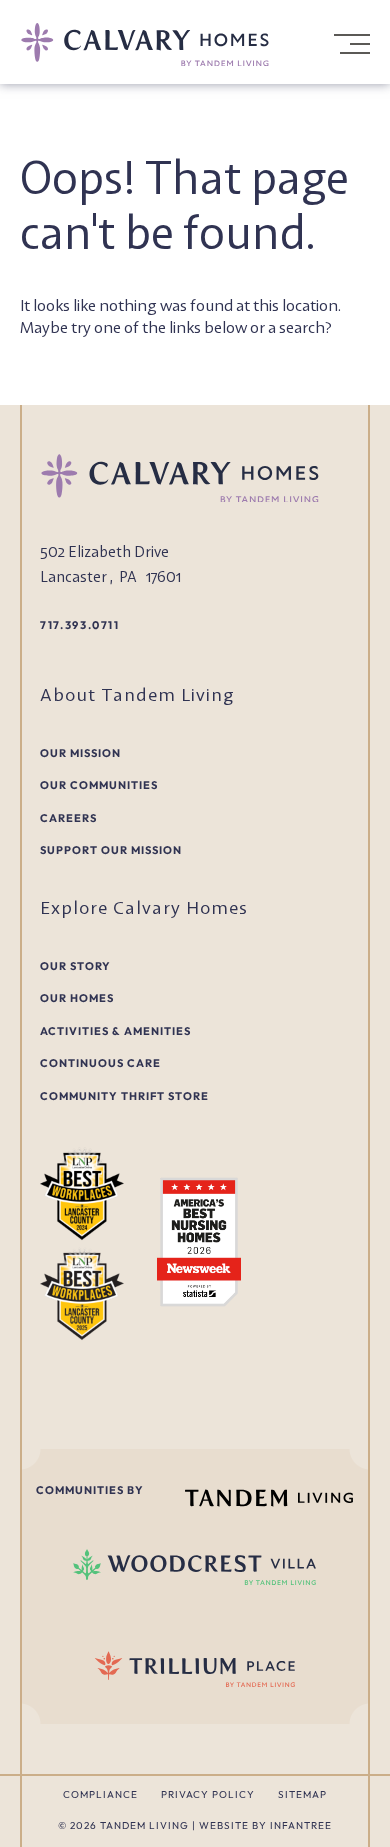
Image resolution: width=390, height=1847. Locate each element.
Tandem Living (146, 1825)
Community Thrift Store (124, 1096)
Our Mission (80, 753)
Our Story (75, 966)
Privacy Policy (208, 1794)
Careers (68, 818)
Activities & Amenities (115, 1031)
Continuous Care (100, 1063)
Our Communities (99, 785)
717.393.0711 (80, 625)
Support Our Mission (111, 850)
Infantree (301, 1825)
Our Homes (77, 998)
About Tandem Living (137, 694)
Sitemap (302, 1794)
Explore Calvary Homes (144, 907)
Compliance (100, 1794)
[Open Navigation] (350, 44)
